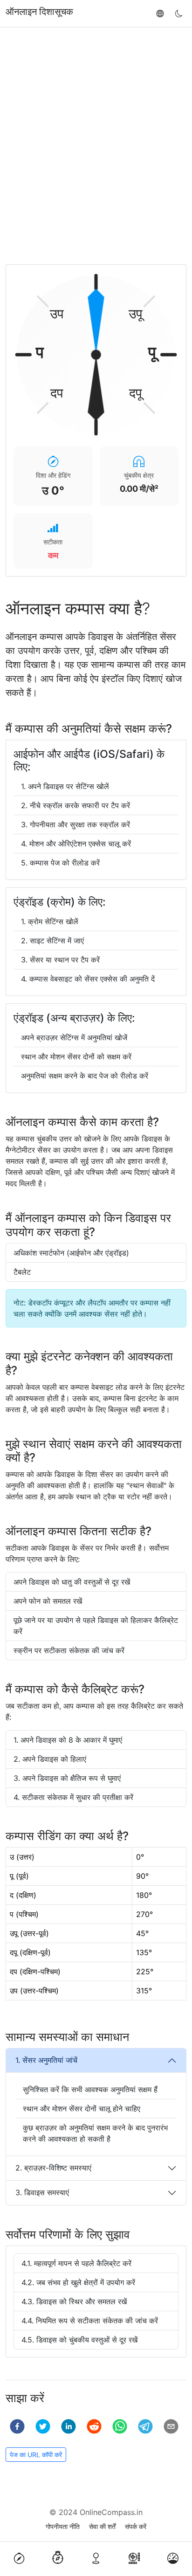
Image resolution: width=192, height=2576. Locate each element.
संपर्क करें (136, 2526)
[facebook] (17, 2426)
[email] (171, 2426)
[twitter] (43, 2426)
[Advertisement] (96, 146)
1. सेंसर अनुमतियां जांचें (46, 2060)
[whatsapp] (120, 2426)
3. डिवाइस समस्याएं (42, 2192)
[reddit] (94, 2426)
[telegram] (145, 2426)
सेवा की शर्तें (102, 2526)
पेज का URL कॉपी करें (36, 2455)
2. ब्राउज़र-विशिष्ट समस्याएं (53, 2168)
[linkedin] (69, 2426)
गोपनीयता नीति (63, 2526)
